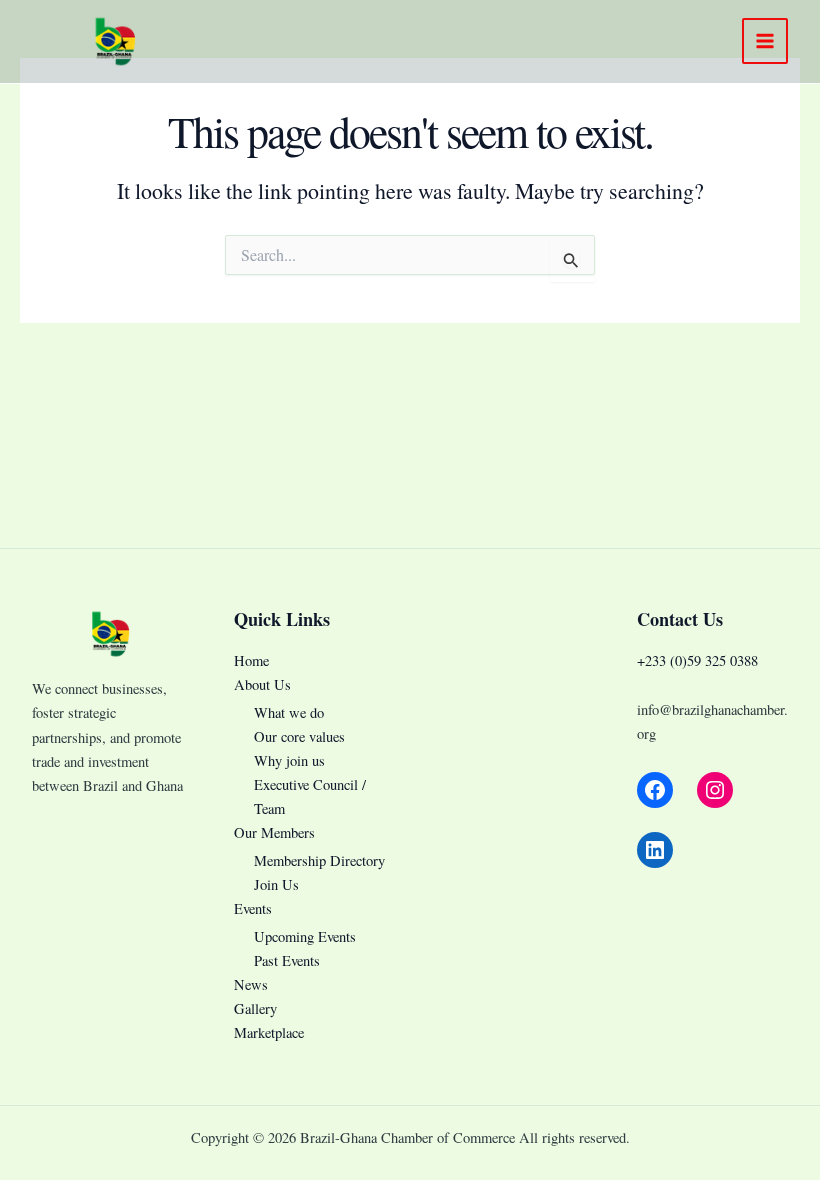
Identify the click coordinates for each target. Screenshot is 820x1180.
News (251, 984)
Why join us (289, 760)
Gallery (255, 1008)
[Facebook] (655, 790)
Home (251, 660)
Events (253, 908)
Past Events (287, 960)
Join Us (276, 884)
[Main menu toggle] (765, 41)
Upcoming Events (305, 936)
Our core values (299, 736)
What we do (289, 712)
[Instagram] (715, 790)
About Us (262, 684)
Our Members (274, 832)
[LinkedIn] (655, 850)
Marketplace (269, 1032)
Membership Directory (319, 860)
